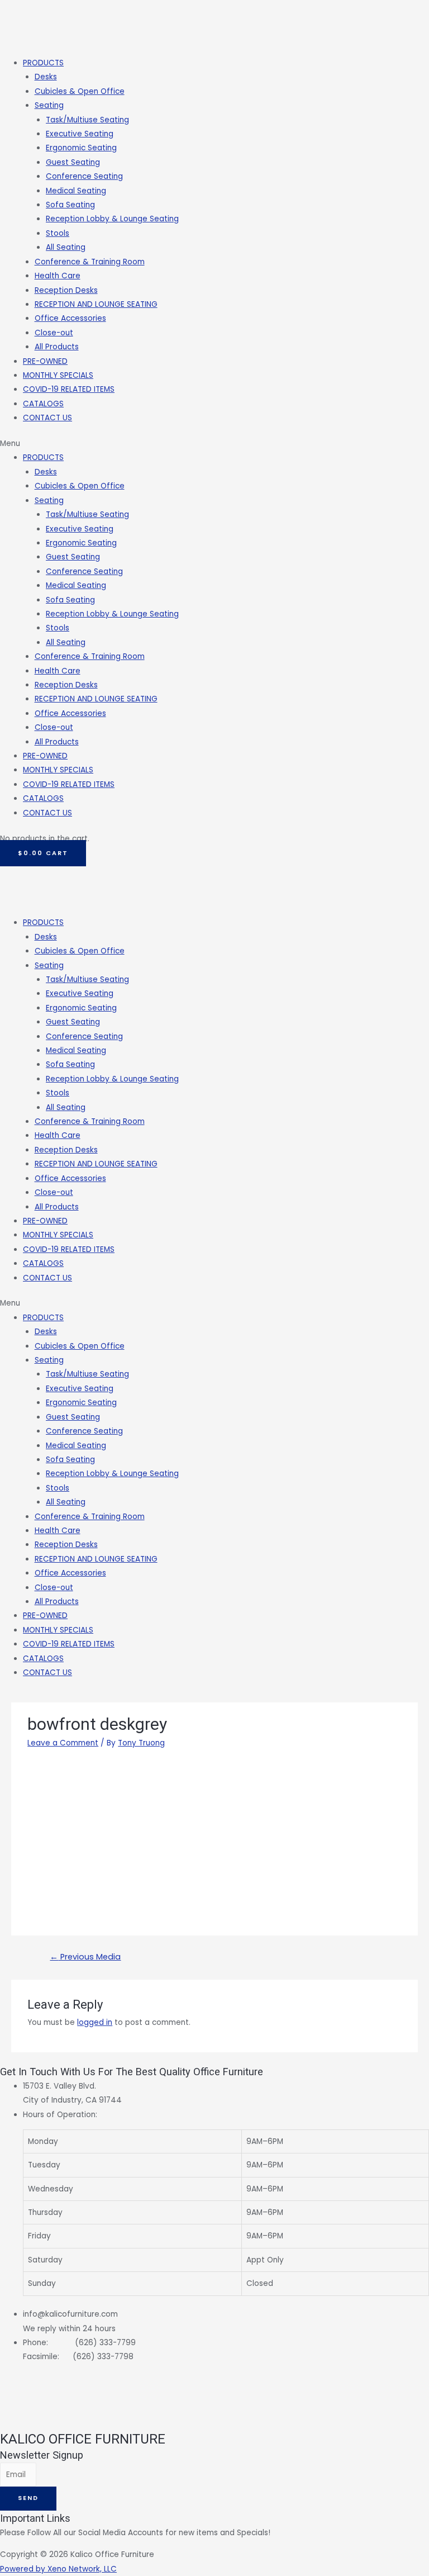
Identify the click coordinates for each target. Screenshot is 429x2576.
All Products (57, 347)
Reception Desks (66, 290)
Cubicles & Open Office (80, 91)
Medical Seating (76, 191)
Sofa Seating (70, 205)
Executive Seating (80, 134)
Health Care (58, 276)
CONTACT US (47, 418)
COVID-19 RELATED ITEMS (69, 389)
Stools (58, 233)
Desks (46, 77)
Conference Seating (84, 176)
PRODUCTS (43, 63)
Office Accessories (70, 318)
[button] (214, 443)
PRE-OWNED (45, 361)
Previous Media (85, 1957)
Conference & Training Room (90, 262)
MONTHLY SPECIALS (58, 375)
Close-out (54, 333)
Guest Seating (73, 162)
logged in (95, 2022)
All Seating (66, 247)
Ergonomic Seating (81, 148)
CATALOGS (43, 404)
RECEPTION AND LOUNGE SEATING (96, 304)
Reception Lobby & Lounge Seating (112, 219)
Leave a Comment (63, 1743)
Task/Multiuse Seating (87, 120)
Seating (49, 105)
